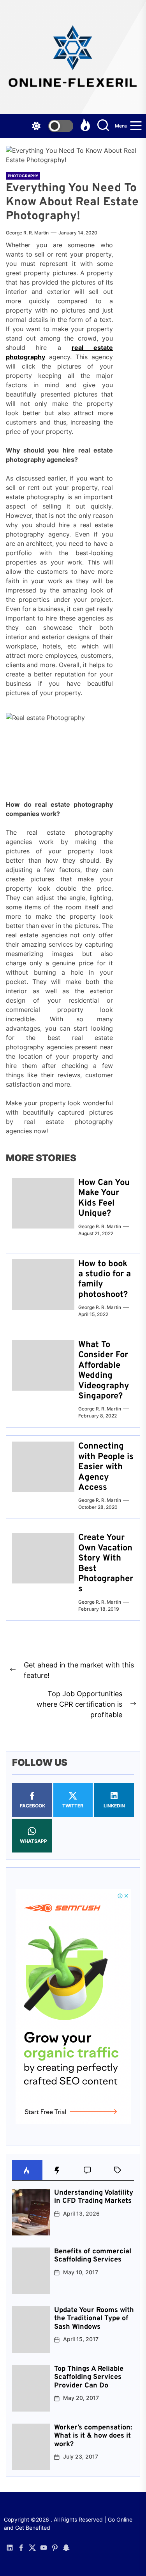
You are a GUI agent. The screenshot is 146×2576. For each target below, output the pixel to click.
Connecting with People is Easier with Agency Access (106, 1467)
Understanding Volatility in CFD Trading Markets (94, 2197)
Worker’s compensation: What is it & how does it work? (93, 2436)
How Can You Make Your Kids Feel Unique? (104, 1198)
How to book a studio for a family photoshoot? (105, 1279)
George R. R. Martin (27, 233)
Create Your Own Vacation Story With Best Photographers (106, 1563)
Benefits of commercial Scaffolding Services (93, 2256)
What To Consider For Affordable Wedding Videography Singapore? (104, 1371)
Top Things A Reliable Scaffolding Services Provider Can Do (89, 2377)
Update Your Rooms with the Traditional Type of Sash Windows (94, 2319)
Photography (23, 176)
